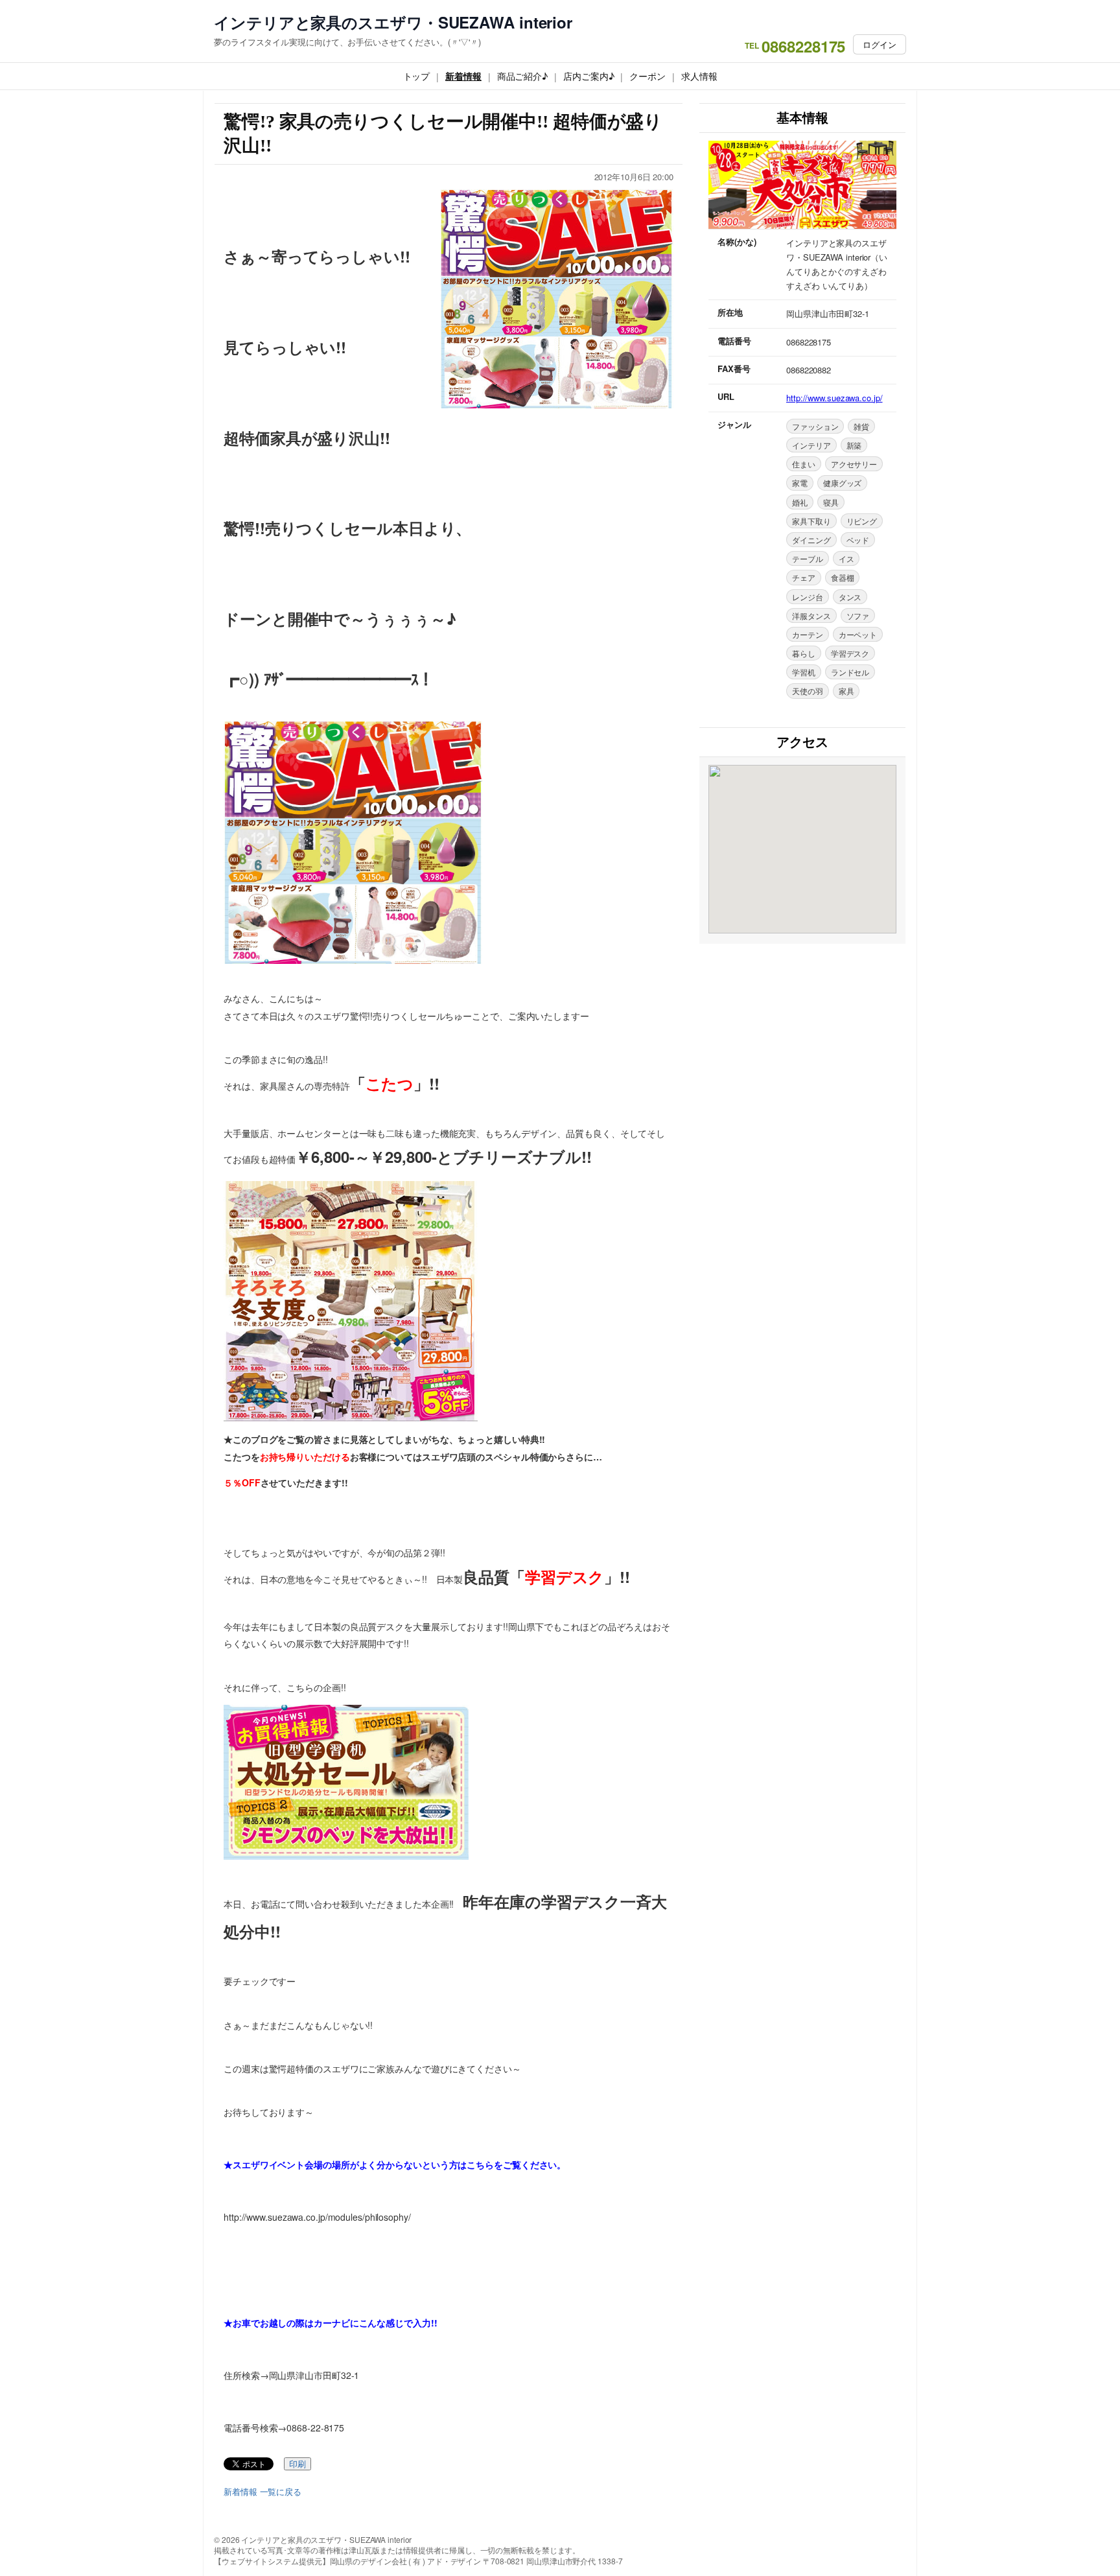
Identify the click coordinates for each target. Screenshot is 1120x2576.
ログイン (880, 44)
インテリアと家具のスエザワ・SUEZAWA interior (393, 22)
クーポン (647, 76)
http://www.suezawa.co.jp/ (834, 398)
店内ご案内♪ (589, 76)
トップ (417, 76)
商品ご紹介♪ (522, 76)
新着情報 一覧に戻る (262, 2492)
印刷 (297, 2464)
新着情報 (463, 76)
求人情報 (699, 76)
